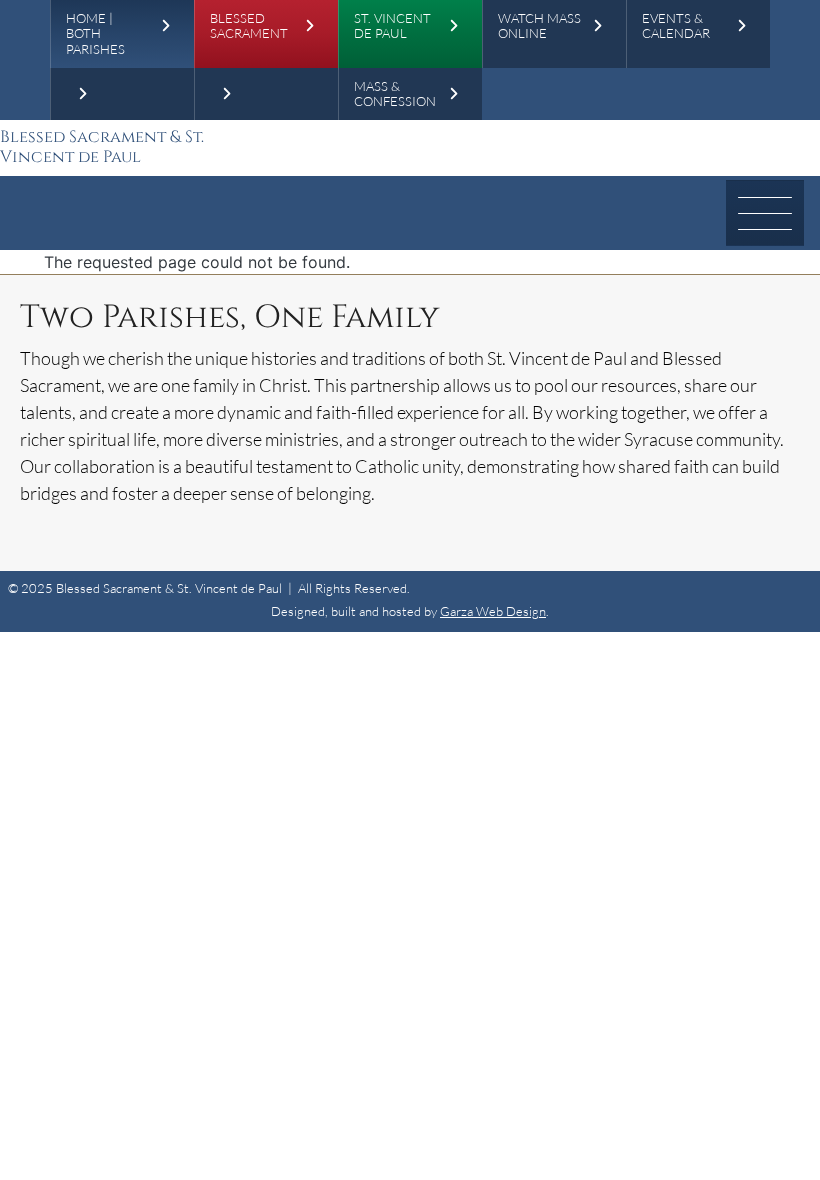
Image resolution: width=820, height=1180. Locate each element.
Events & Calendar (676, 26)
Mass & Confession (395, 94)
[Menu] (765, 213)
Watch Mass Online (539, 26)
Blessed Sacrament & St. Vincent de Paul (102, 147)
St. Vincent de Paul (392, 26)
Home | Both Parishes (95, 34)
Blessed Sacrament (249, 26)
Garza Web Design (493, 611)
